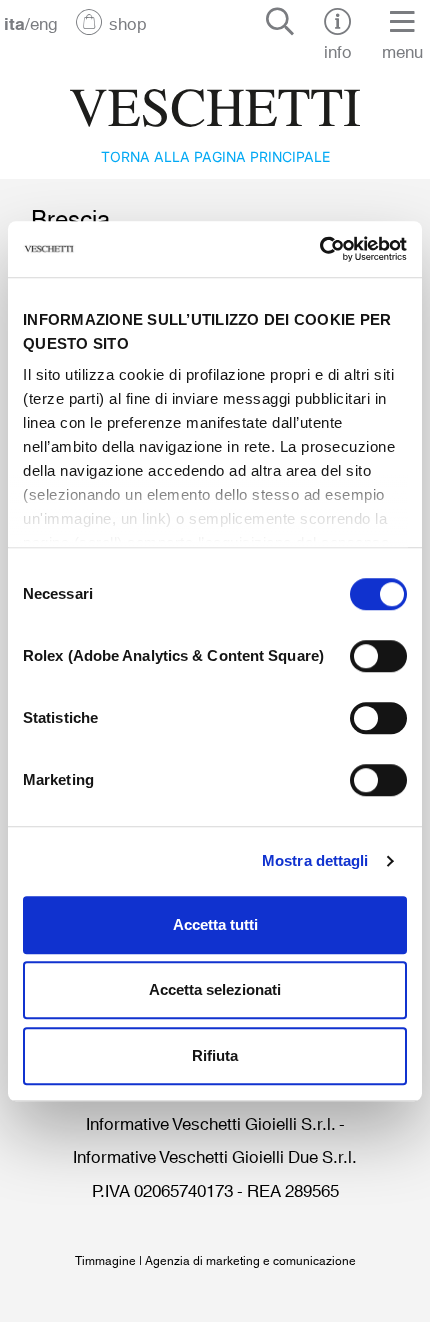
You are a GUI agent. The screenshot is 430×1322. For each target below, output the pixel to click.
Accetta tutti (215, 924)
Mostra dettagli (315, 860)
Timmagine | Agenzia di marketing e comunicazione (215, 1259)
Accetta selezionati (215, 989)
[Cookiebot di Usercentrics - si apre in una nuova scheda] (319, 249)
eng (44, 22)
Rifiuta (215, 1055)
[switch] (378, 656)
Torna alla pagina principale (215, 155)
